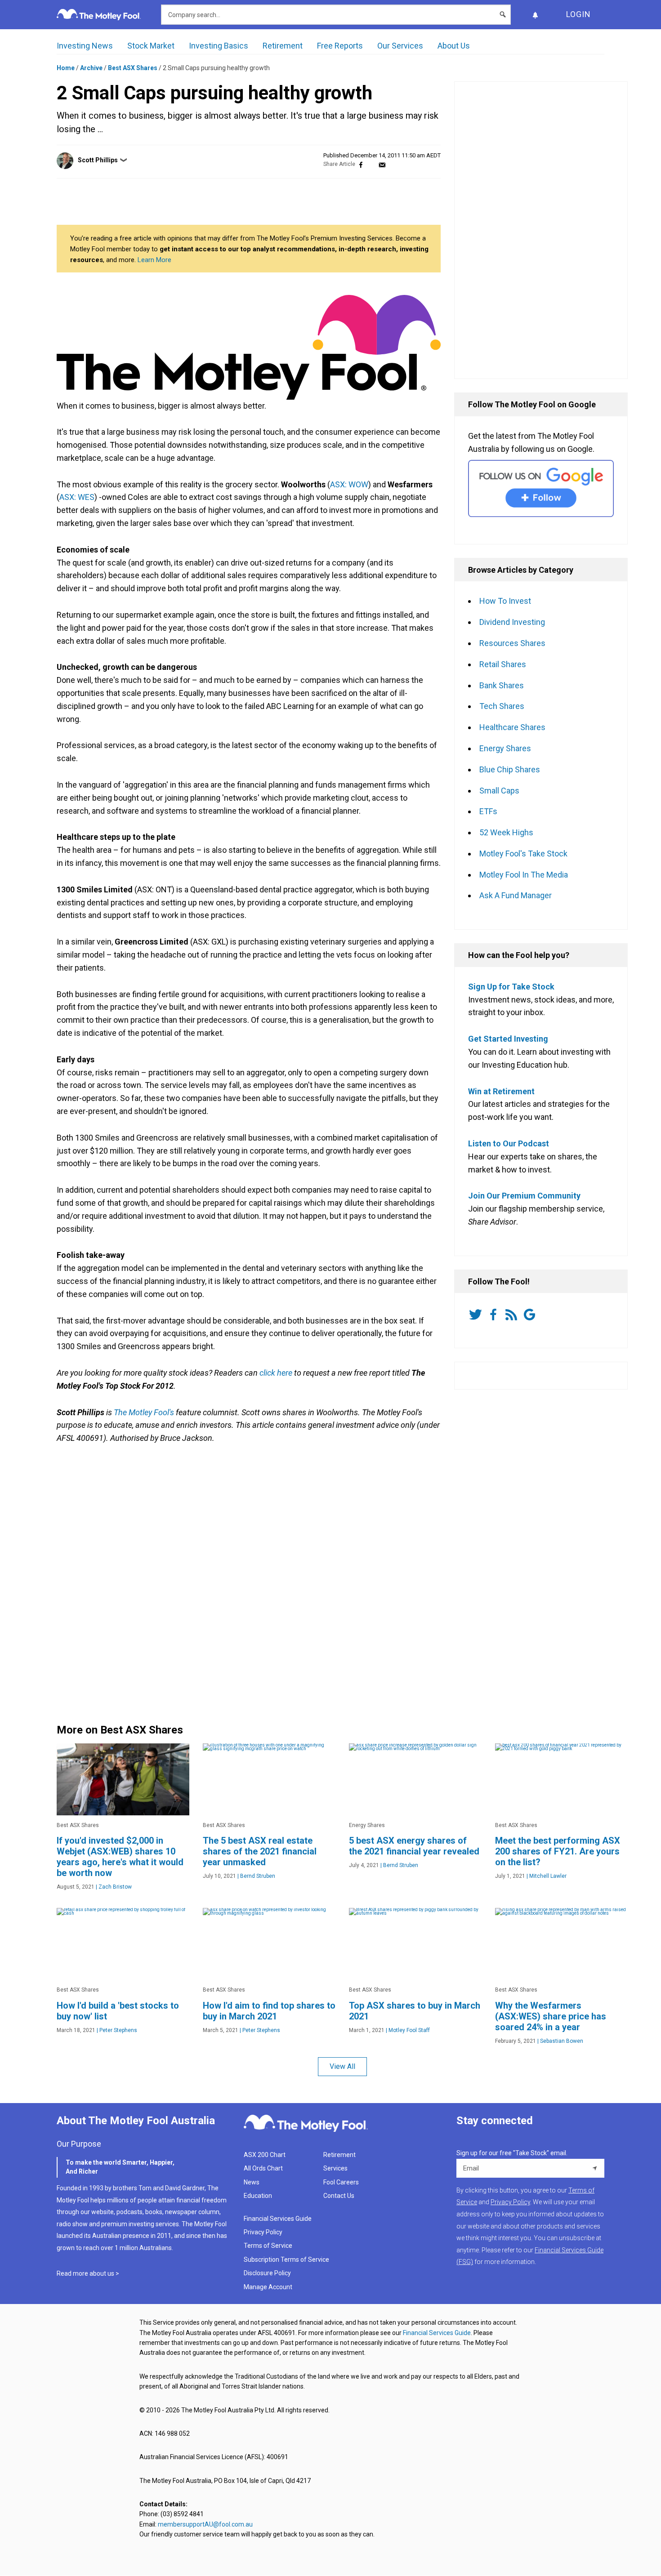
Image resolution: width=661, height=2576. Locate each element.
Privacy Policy (263, 2232)
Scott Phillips (98, 160)
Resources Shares (512, 643)
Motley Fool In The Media (524, 875)
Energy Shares (505, 748)
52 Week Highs (506, 832)
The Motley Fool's (144, 1412)
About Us (454, 46)
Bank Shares (502, 685)
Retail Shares (503, 664)
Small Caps (499, 791)
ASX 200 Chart (265, 2155)
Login (578, 14)
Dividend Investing (512, 622)
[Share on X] (371, 164)
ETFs (488, 811)
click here (276, 1373)
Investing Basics (219, 46)
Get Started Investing (508, 1039)
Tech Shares (502, 706)
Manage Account (269, 2287)
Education (258, 2196)
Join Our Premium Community (524, 1196)
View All (342, 2066)
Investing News (85, 46)
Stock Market (151, 46)
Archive (91, 68)
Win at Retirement (501, 1091)
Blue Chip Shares (510, 769)
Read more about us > (88, 2273)
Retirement (283, 46)
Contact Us (339, 2196)
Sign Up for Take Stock (511, 987)
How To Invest (505, 601)
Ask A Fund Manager (516, 895)
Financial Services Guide (278, 2219)
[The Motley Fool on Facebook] (495, 1315)
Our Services (400, 46)
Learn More (154, 260)
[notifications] (535, 15)
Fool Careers (341, 2182)
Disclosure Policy (267, 2273)
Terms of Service (268, 2246)
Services (335, 2168)
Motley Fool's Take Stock (523, 853)
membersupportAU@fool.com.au (205, 2524)
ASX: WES (77, 497)
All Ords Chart (263, 2168)
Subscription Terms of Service (286, 2260)
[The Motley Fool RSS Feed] (513, 1315)
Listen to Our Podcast (509, 1143)
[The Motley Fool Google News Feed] (531, 1315)
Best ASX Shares (133, 68)
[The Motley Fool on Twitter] (477, 1315)
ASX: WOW (349, 484)
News (252, 2182)
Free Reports (340, 46)
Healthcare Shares (512, 727)
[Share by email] (382, 164)
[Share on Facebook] (361, 164)
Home (66, 68)
